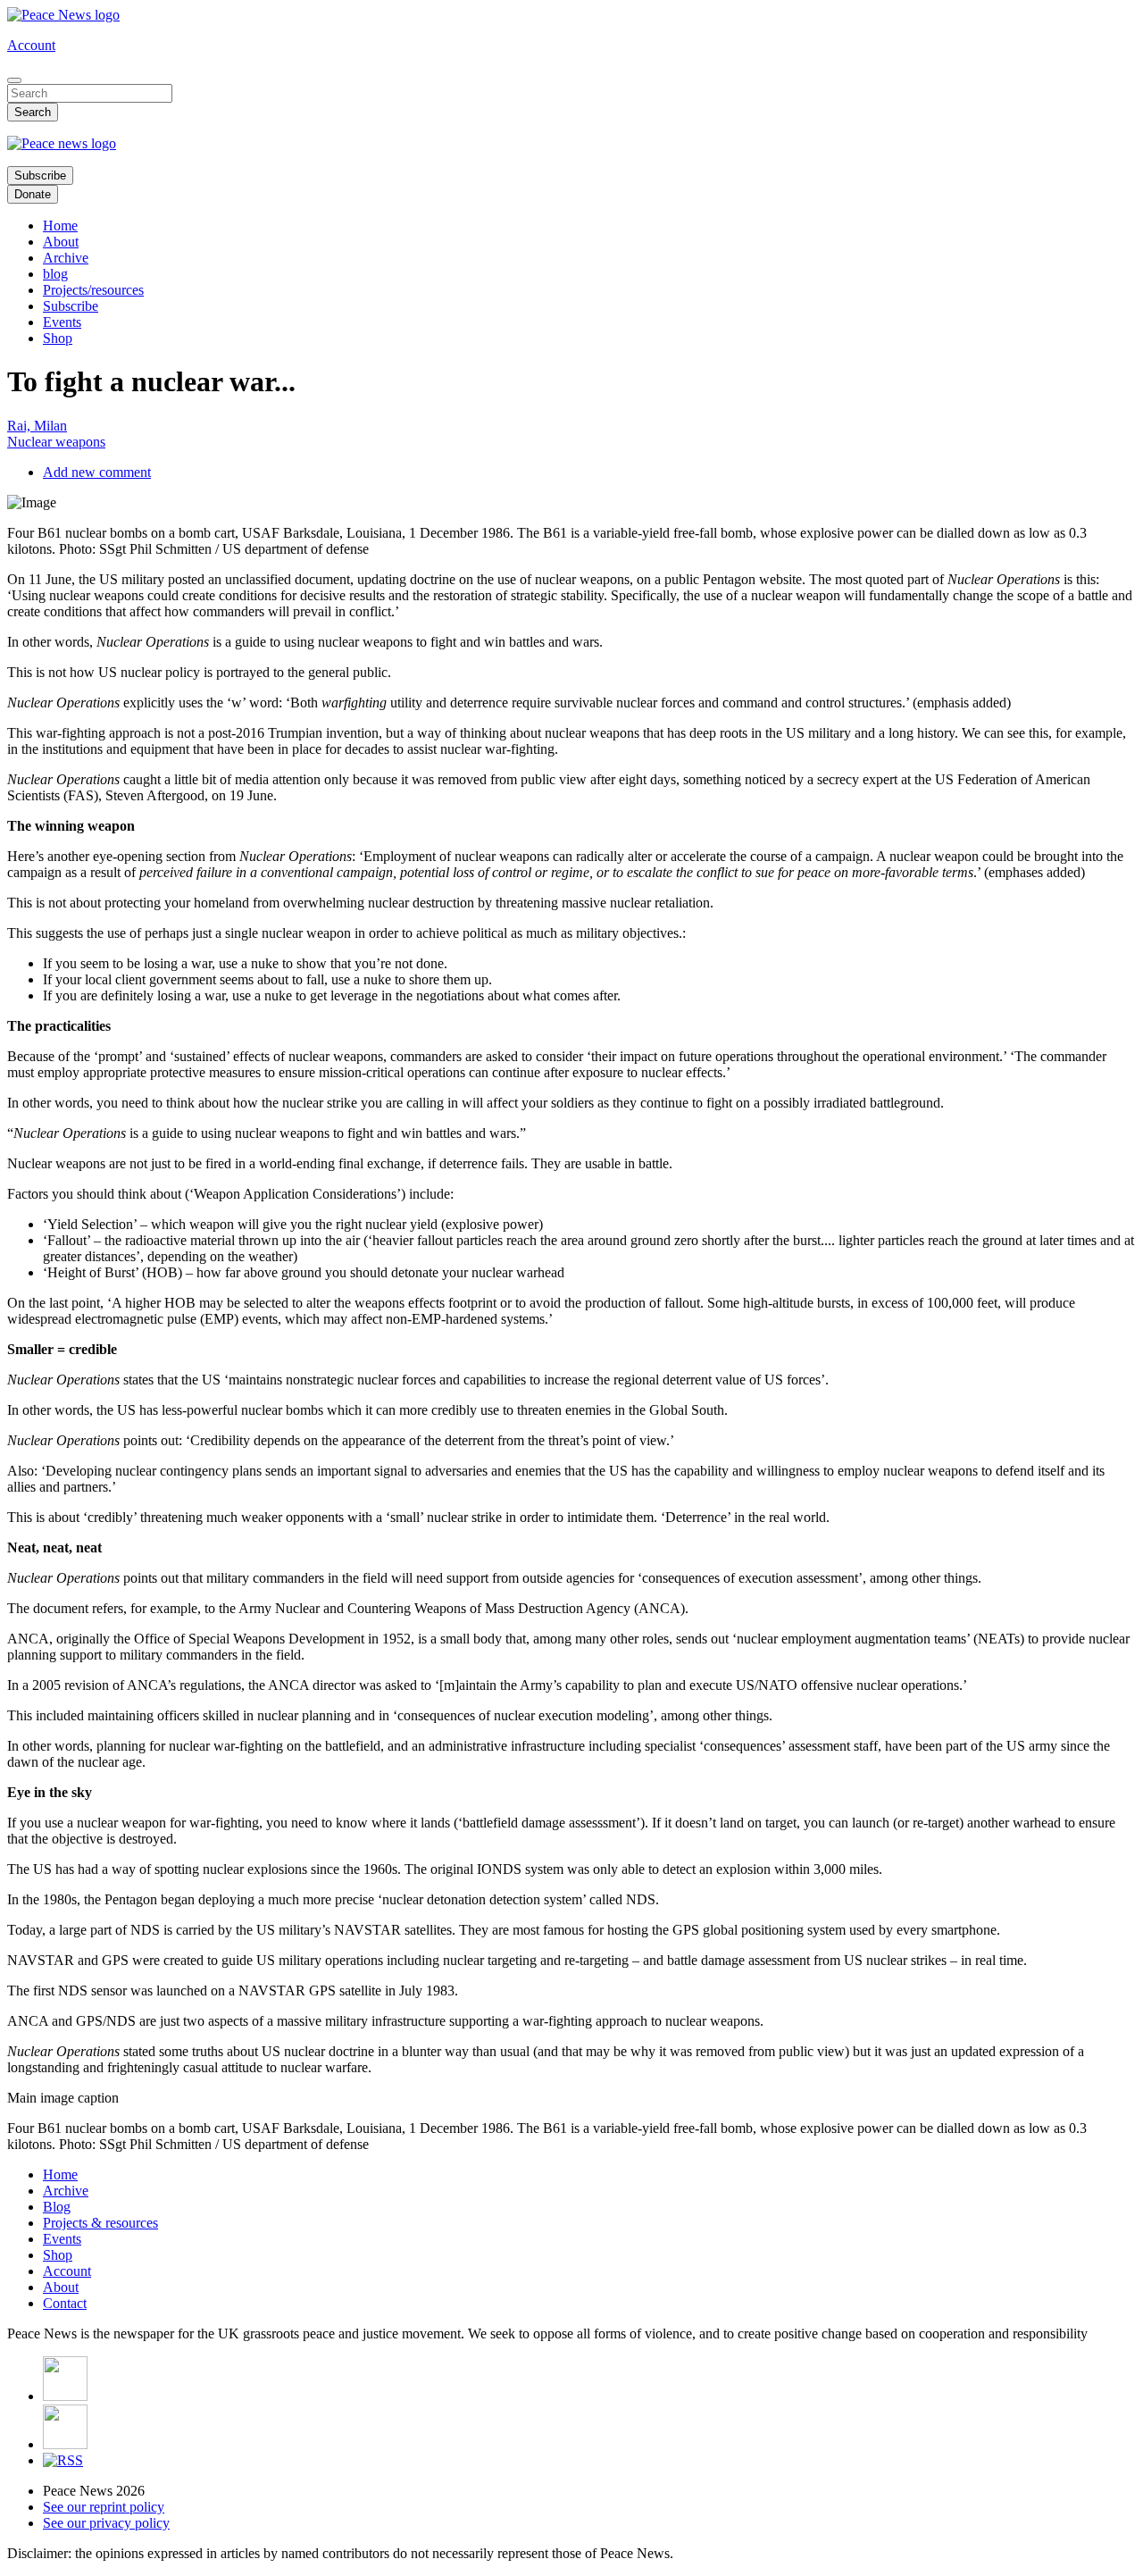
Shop (58, 338)
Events (62, 322)
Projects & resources (100, 2223)
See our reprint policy (104, 2507)
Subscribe (40, 176)
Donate (33, 194)
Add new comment (97, 472)
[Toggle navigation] (14, 80)
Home (60, 226)
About (61, 242)
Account (31, 45)
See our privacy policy (106, 2523)
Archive (66, 258)
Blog (57, 2207)
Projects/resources (93, 290)
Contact (65, 2303)
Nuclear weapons (56, 442)
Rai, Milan (37, 426)
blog (55, 274)
